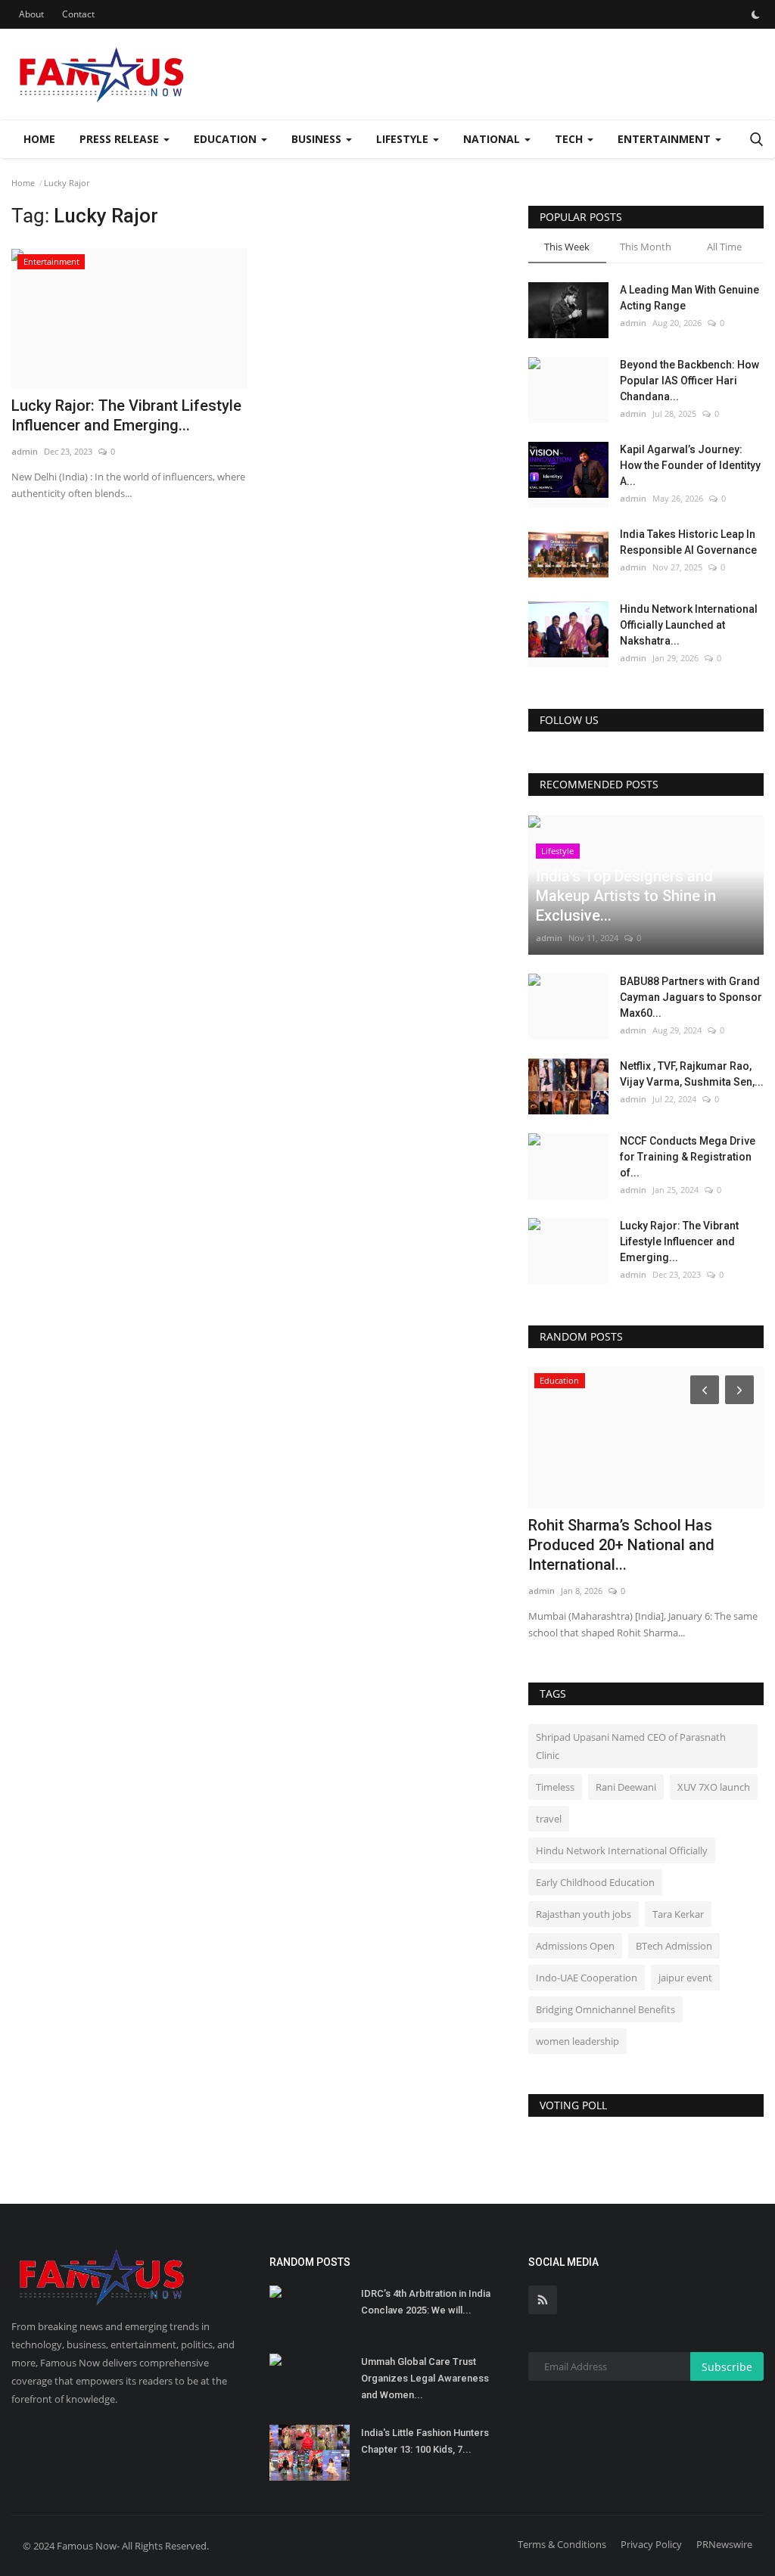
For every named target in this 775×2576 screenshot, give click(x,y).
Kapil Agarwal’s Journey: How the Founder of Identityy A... (690, 465)
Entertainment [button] (666, 139)
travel (549, 1819)
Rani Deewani (626, 1787)
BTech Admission (674, 1946)
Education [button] (227, 139)
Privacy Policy (651, 2544)
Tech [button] (570, 139)
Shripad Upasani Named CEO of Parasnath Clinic (631, 1746)
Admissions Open (575, 1946)
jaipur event (685, 1978)
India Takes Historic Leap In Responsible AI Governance (688, 542)
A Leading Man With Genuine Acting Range (689, 298)
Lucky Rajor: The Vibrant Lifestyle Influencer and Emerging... (126, 415)
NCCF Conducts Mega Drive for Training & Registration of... (688, 1157)
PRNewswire (724, 2544)
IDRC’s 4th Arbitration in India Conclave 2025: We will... (426, 2302)
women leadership (577, 2041)
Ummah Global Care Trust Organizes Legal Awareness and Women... (425, 2378)
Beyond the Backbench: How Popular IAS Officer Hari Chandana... (689, 381)
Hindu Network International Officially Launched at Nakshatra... (689, 625)
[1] (755, 14)
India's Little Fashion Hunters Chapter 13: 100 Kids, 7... (425, 2441)
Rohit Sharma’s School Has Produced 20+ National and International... (621, 1545)
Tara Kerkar (678, 1914)
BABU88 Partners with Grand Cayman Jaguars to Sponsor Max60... (691, 997)
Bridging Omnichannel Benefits (605, 2009)
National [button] (493, 139)
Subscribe (727, 2367)
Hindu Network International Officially (622, 1850)
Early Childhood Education (595, 1882)
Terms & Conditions (562, 2544)
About (31, 14)
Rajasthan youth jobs (584, 1914)
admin (25, 451)
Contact (78, 14)
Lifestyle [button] (404, 139)
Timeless (555, 1787)
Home (39, 139)
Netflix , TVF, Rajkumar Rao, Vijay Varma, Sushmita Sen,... (692, 1074)
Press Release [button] (121, 139)
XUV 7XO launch (714, 1787)
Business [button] (318, 139)
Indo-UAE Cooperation (587, 1978)
